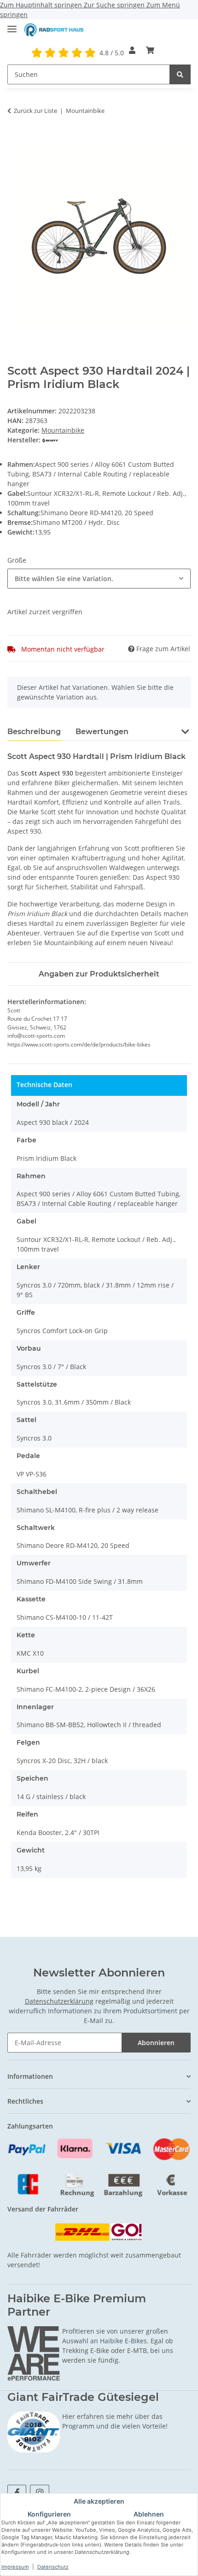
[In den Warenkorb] (15, 139)
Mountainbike (63, 430)
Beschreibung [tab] (34, 732)
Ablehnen (149, 2514)
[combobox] (99, 579)
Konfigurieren (49, 2514)
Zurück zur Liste (35, 111)
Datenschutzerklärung (59, 2001)
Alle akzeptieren (99, 2501)
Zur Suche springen (115, 5)
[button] (132, 50)
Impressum (15, 2567)
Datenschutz (53, 2567)
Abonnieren (156, 2043)
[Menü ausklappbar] (12, 25)
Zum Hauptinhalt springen (42, 5)
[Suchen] (180, 74)
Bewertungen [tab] (102, 732)
